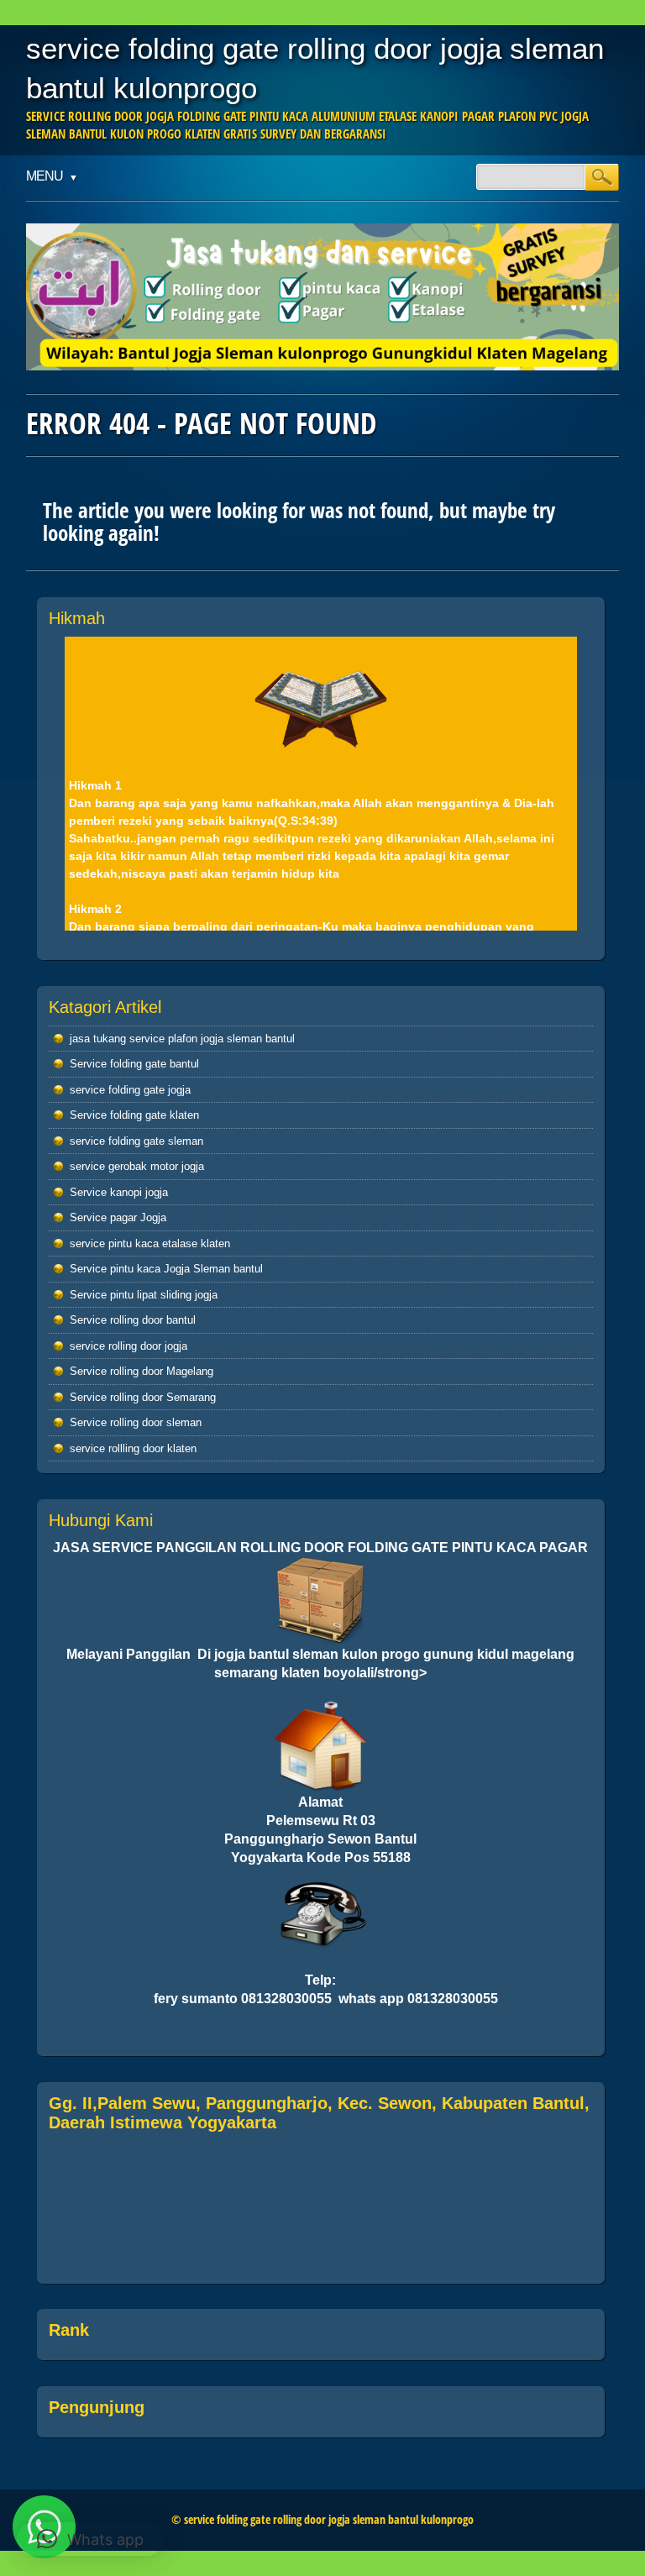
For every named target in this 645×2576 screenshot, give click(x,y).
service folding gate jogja (130, 1090)
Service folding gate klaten (134, 1115)
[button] (90, 2539)
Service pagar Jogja (118, 1217)
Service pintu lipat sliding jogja (144, 1295)
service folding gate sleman (136, 1141)
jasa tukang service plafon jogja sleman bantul (182, 1039)
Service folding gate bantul (134, 1064)
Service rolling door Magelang (142, 1371)
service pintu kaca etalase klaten (150, 1243)
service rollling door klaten (133, 1448)
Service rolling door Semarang (143, 1397)
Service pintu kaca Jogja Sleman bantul (166, 1269)
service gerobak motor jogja (137, 1166)
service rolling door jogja (128, 1346)
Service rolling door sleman (136, 1422)
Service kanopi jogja (119, 1192)
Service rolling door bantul (133, 1320)
